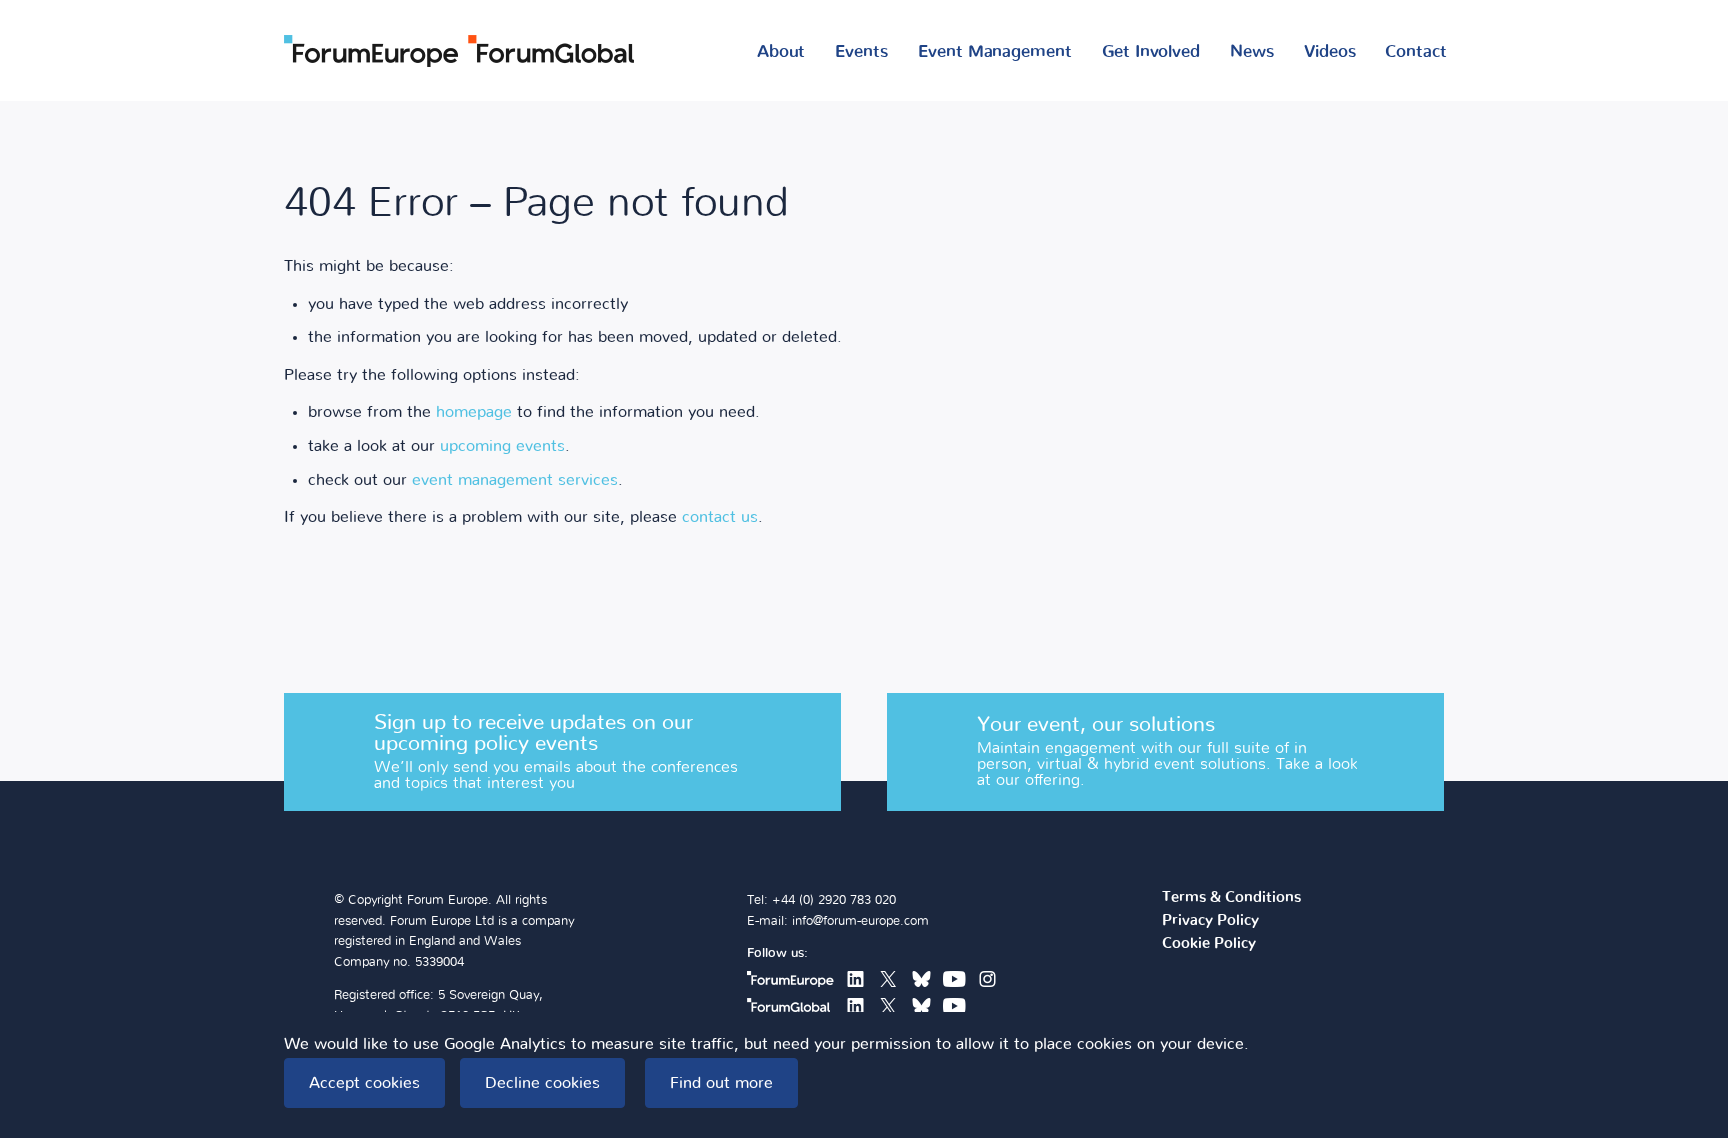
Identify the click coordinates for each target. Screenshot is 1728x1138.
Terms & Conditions (1231, 898)
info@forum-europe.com (860, 921)
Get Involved (1151, 51)
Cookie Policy (1209, 944)
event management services (515, 480)
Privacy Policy (1210, 921)
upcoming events (502, 446)
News (1252, 51)
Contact (1416, 51)
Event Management (995, 51)
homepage (474, 412)
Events (861, 51)
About (781, 51)
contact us (720, 517)
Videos (1330, 51)
